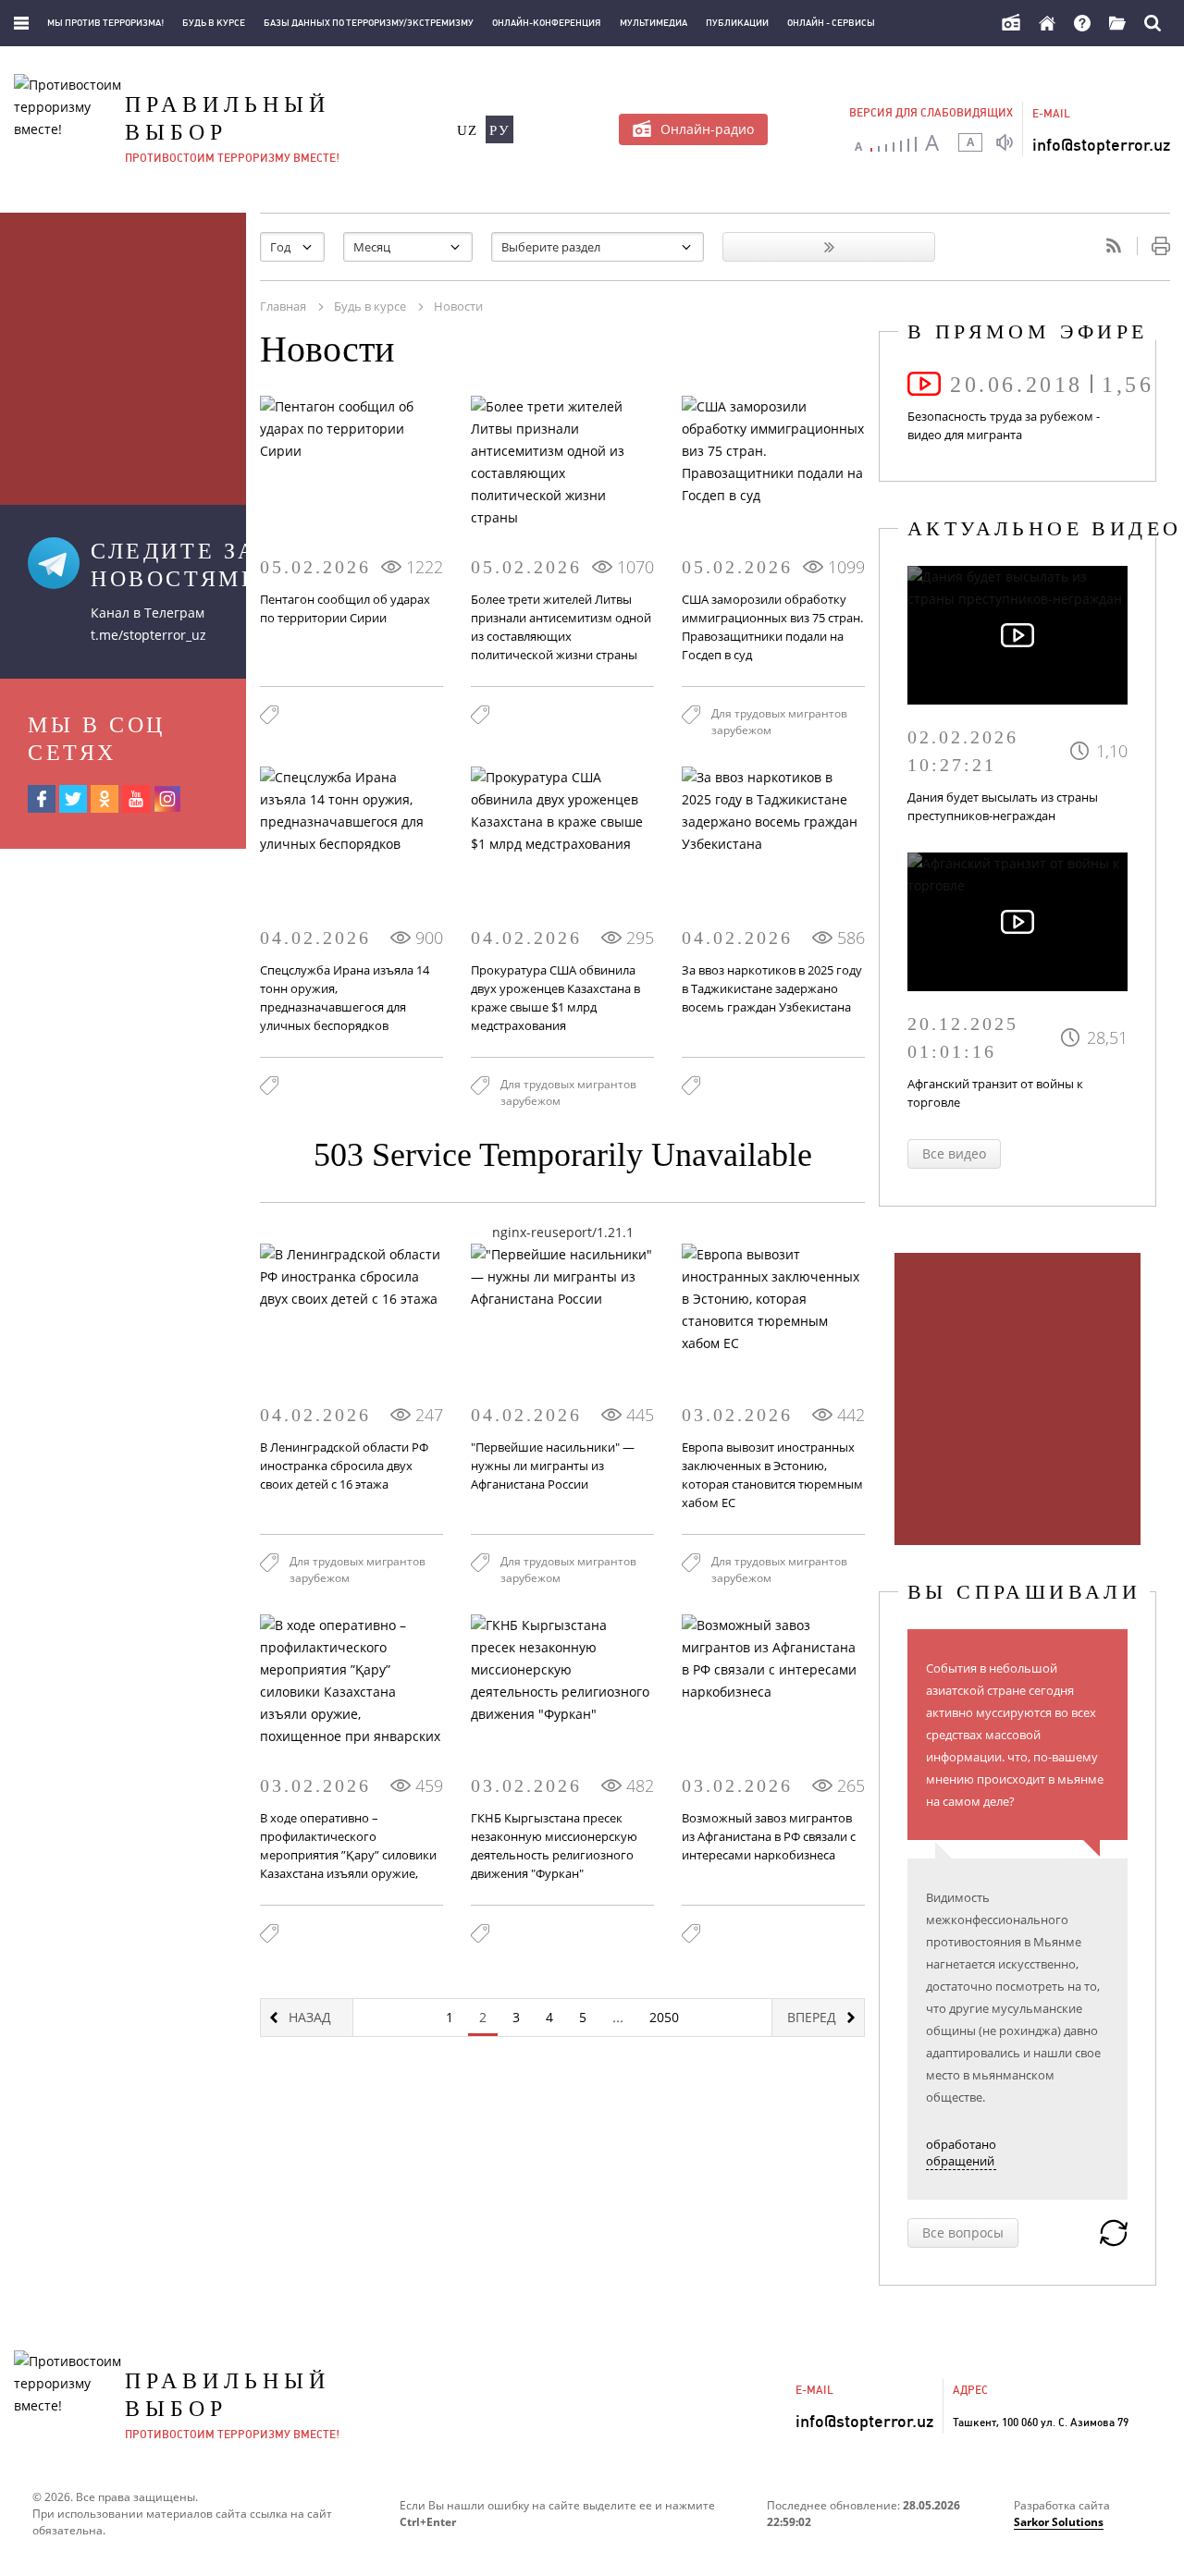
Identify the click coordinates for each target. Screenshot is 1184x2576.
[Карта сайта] (21, 23)
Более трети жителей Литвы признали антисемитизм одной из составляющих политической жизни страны (561, 627)
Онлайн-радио (707, 129)
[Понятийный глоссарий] (1117, 23)
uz (468, 130)
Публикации (737, 23)
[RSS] (1114, 246)
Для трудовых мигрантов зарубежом (779, 722)
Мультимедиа (654, 23)
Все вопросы (963, 2233)
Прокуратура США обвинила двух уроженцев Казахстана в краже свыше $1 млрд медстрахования (555, 998)
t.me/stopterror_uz (148, 635)
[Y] (829, 247)
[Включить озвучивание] (1005, 142)
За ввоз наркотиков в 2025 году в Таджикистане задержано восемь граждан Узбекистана (772, 988)
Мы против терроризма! (105, 23)
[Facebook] (42, 799)
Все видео (954, 1153)
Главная (283, 306)
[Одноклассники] (105, 799)
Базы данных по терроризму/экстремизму (369, 23)
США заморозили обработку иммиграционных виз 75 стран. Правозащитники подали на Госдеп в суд (772, 627)
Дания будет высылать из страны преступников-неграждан (1003, 806)
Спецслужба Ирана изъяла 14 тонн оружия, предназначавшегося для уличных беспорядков (345, 998)
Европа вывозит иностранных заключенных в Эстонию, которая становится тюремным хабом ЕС (772, 1475)
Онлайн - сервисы (831, 23)
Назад (310, 2017)
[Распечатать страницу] (1153, 246)
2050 (664, 2017)
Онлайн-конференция (547, 23)
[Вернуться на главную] (1047, 23)
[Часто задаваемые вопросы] (1082, 23)
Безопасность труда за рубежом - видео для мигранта (1004, 425)
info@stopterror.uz (1101, 145)
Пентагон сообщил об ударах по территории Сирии (345, 608)
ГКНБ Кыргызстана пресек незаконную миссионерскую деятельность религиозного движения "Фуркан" (554, 1846)
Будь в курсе (214, 23)
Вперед (812, 2017)
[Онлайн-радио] (1011, 23)
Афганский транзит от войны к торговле (995, 1093)
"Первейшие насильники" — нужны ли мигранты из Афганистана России (553, 1466)
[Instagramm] (167, 799)
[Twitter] (73, 799)
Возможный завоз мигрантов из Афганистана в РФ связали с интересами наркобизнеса (769, 1836)
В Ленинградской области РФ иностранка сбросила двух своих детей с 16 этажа (344, 1466)
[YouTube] (136, 799)
